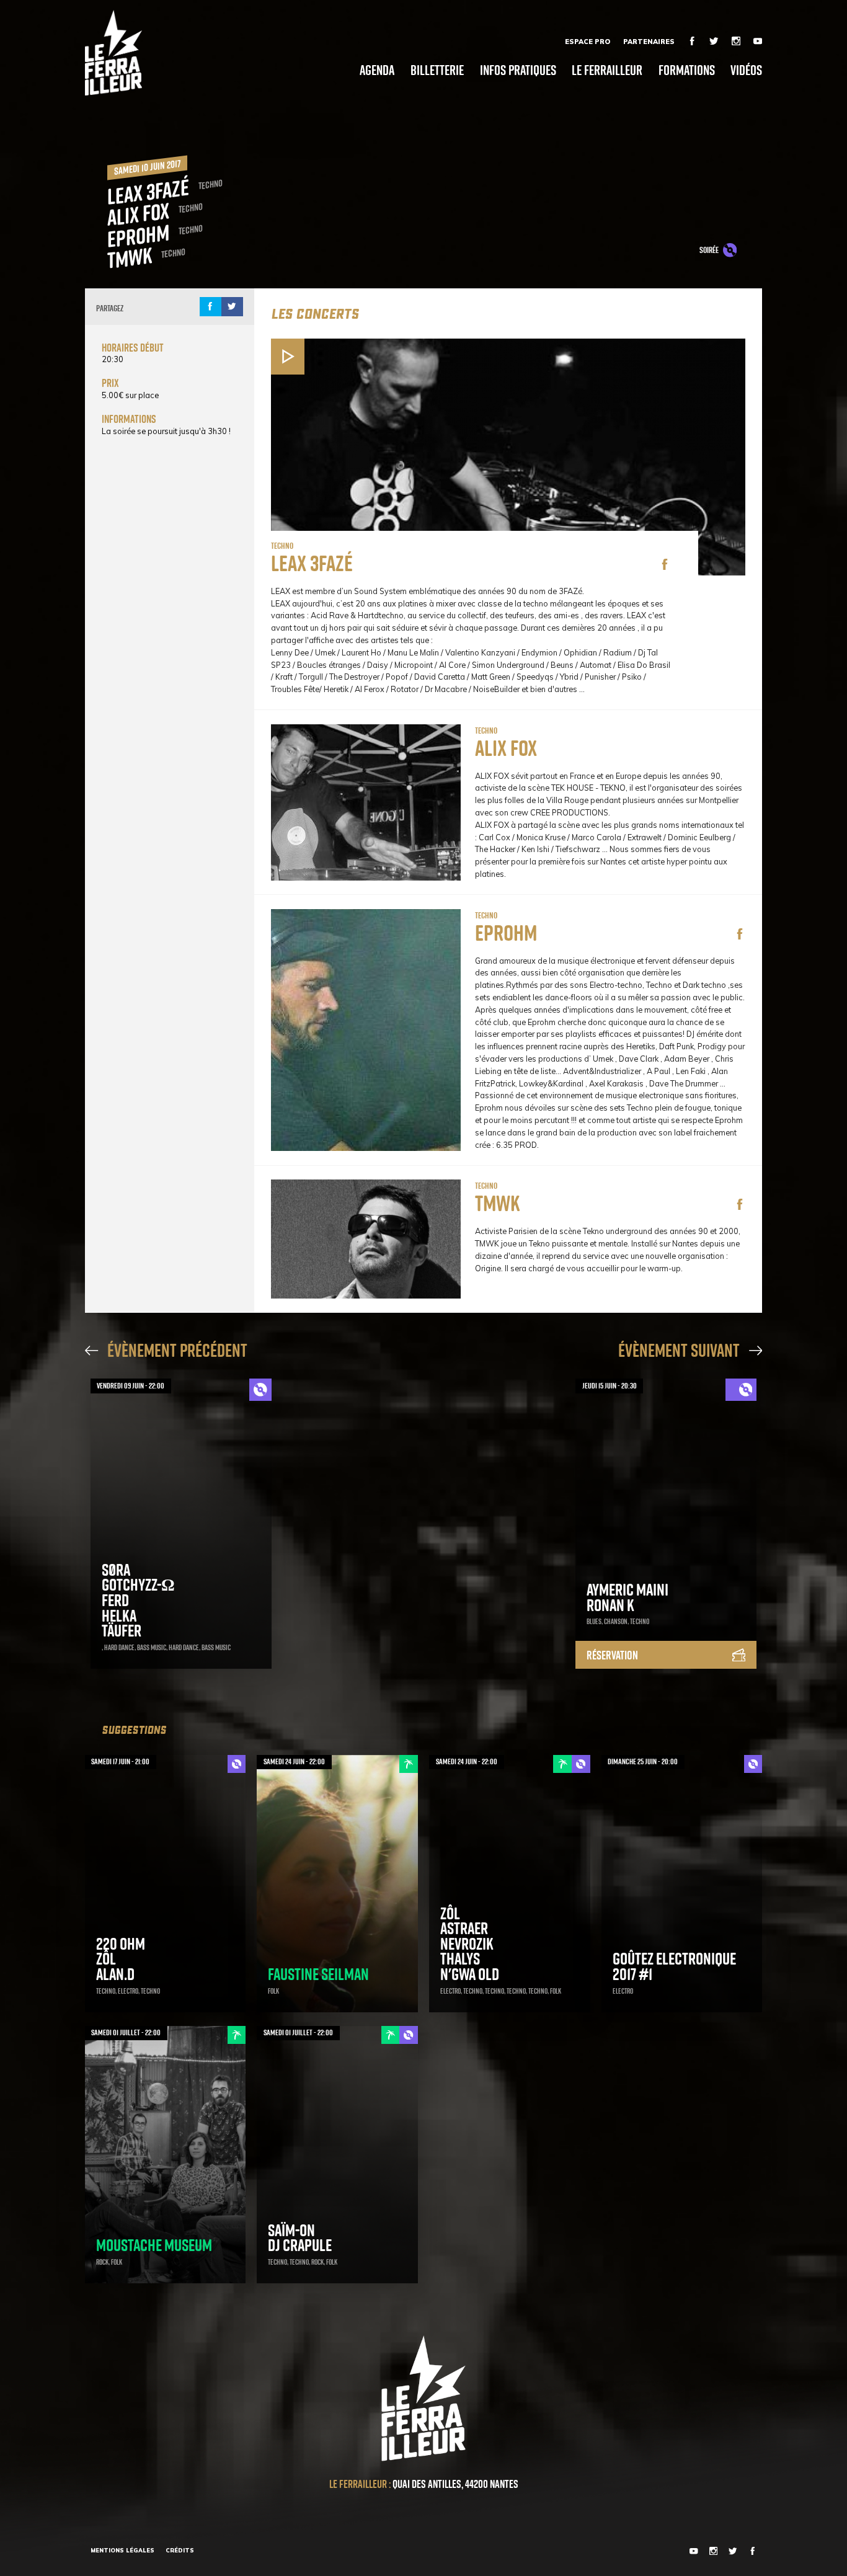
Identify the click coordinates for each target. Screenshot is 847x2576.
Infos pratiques (518, 70)
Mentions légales (122, 2550)
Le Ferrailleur (607, 70)
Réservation (612, 1655)
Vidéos (746, 70)
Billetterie (437, 70)
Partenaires (649, 42)
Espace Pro (588, 42)
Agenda (377, 70)
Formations (687, 70)
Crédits (180, 2550)
